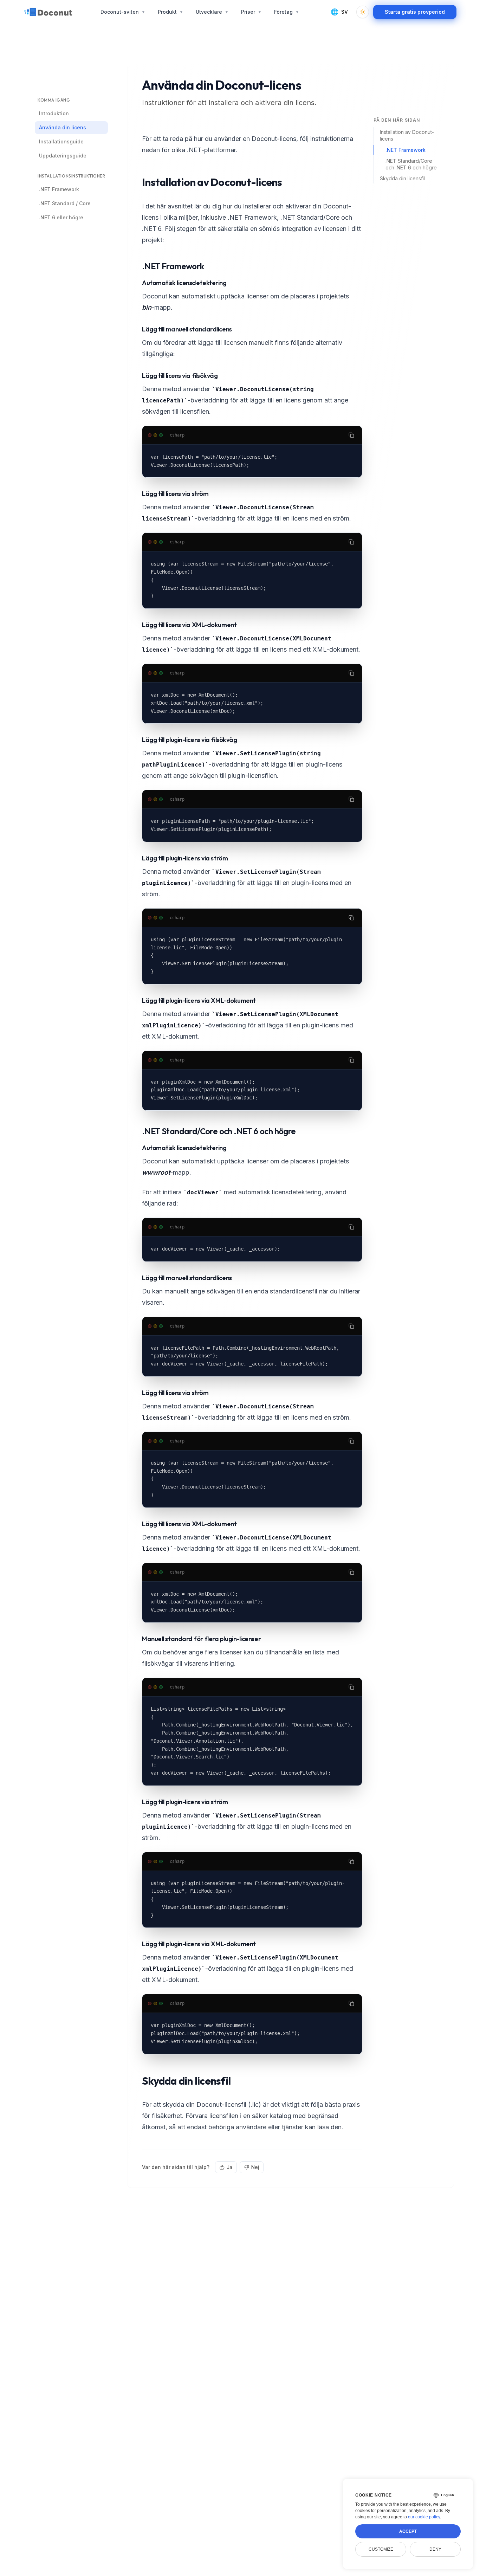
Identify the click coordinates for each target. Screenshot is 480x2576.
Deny (435, 2549)
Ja (229, 2167)
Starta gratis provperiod (415, 12)
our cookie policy (424, 2517)
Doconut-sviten (123, 12)
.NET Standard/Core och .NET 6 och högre (411, 164)
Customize (381, 2549)
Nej (255, 2167)
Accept (408, 2531)
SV (339, 12)
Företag (287, 12)
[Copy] (351, 435)
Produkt (170, 12)
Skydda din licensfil (402, 178)
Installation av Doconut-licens (407, 135)
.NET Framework (406, 150)
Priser (251, 12)
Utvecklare (212, 12)
